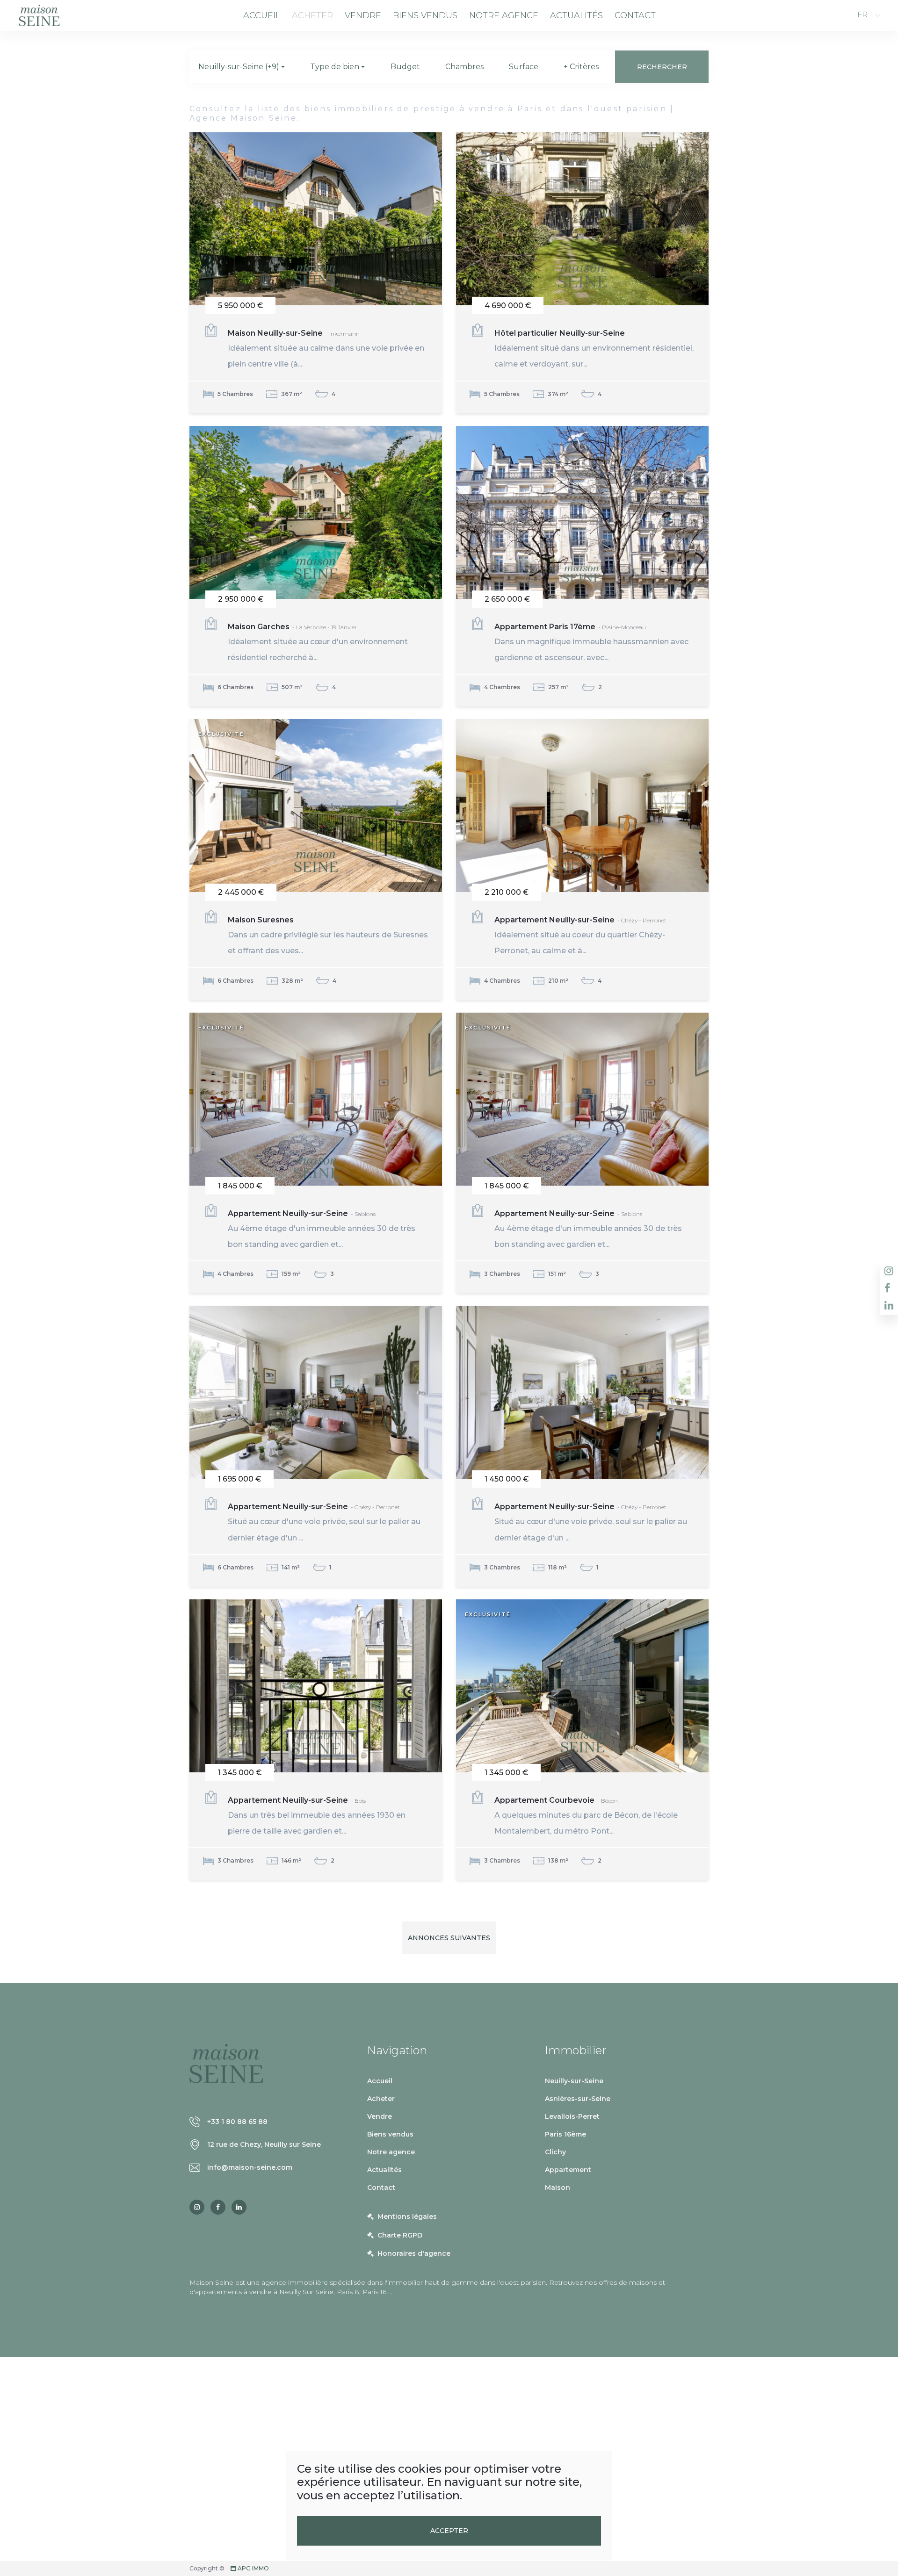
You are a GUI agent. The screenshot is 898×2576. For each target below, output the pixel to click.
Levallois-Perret (572, 2116)
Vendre (363, 15)
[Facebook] (218, 2207)
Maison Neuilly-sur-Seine (326, 349)
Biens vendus (425, 15)
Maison (558, 2187)
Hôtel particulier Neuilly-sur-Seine (594, 349)
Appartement (568, 2170)
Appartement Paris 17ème (591, 642)
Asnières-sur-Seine (578, 2099)
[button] (242, 67)
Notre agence (504, 15)
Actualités (576, 15)
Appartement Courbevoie (586, 1816)
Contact (635, 15)
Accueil (262, 15)
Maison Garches (318, 642)
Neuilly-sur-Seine (574, 2081)
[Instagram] (197, 2207)
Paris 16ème (565, 2134)
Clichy (555, 2152)
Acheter (312, 15)
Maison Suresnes (328, 935)
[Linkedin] (239, 2207)
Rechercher (662, 67)
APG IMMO (253, 2568)
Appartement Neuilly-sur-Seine (580, 935)
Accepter (449, 2531)
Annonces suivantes (449, 1938)
